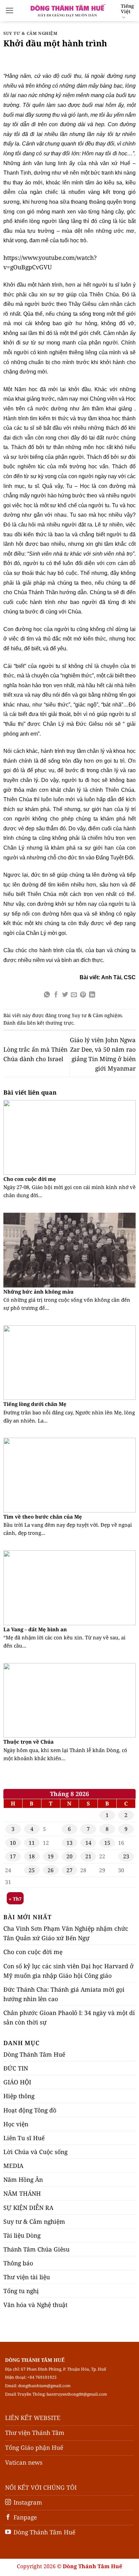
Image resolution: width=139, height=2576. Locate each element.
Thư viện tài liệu (27, 2277)
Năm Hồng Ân (23, 2179)
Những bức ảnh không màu (38, 1292)
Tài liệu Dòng (22, 2235)
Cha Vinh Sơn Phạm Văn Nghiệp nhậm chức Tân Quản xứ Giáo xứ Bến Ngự (66, 1933)
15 (107, 1843)
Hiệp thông (19, 2096)
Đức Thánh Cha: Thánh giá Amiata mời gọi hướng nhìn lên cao (64, 1994)
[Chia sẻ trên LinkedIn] (92, 995)
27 (69, 1870)
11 (32, 1843)
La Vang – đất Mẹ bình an (35, 1629)
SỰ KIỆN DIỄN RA (28, 2208)
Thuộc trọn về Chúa (29, 1742)
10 (13, 1843)
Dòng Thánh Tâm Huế (34, 2054)
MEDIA (13, 2166)
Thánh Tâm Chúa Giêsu (36, 2249)
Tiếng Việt (127, 9)
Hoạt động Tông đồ (30, 2110)
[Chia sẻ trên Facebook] (56, 995)
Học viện (16, 2124)
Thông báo (18, 2263)
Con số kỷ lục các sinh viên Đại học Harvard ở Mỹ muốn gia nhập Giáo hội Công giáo (68, 1971)
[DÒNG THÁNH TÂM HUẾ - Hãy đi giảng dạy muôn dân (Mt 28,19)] (67, 10)
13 (69, 1843)
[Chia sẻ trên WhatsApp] (47, 995)
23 (126, 1856)
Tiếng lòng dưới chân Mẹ (35, 1404)
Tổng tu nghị (21, 2291)
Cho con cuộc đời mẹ (30, 1179)
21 (88, 1856)
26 (51, 1870)
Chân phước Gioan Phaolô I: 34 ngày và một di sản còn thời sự (69, 2017)
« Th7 (15, 1899)
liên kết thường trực (50, 1023)
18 (32, 1856)
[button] (10, 10)
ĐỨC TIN (16, 2068)
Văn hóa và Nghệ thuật (35, 2305)
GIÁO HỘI (17, 2082)
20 (69, 1856)
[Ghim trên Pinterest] (83, 995)
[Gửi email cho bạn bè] (74, 995)
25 (32, 1870)
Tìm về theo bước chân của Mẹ (43, 1517)
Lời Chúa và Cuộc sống (35, 2152)
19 (51, 1856)
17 (13, 1856)
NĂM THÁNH (22, 2193)
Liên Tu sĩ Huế (24, 2138)
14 (88, 1843)
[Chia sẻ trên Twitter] (65, 995)
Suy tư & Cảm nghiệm (31, 33)
